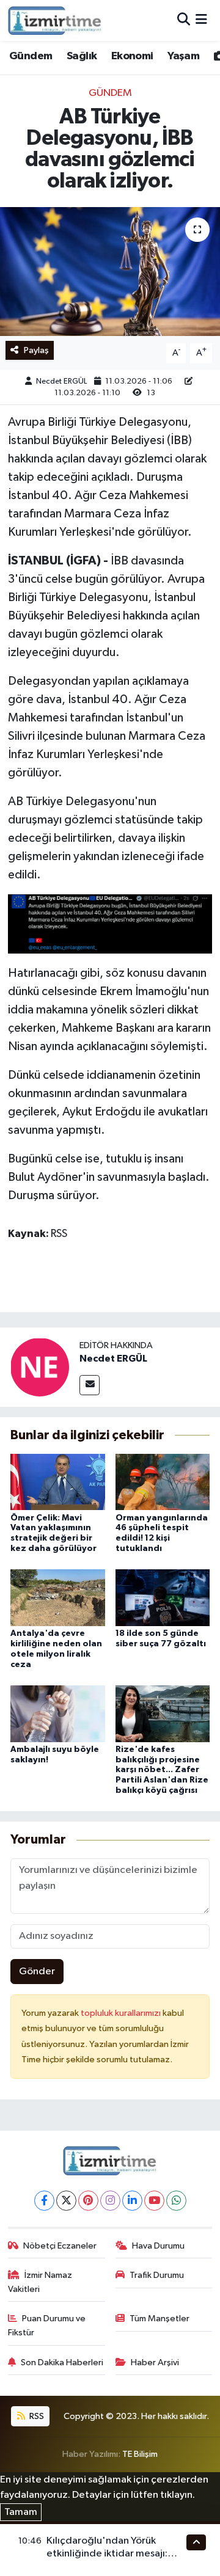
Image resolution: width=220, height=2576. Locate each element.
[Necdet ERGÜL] (40, 1367)
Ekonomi (132, 56)
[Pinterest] (88, 2201)
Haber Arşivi (155, 2363)
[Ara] (184, 20)
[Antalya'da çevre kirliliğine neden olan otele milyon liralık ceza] (58, 1598)
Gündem (31, 56)
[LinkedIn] (132, 2201)
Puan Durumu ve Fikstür (47, 2325)
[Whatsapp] (176, 2201)
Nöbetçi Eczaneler (60, 2246)
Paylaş (36, 350)
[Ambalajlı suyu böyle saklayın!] (58, 1713)
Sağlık (82, 56)
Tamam (21, 2512)
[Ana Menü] (201, 20)
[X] (66, 2201)
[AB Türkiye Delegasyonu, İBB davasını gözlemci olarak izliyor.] (110, 272)
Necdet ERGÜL (61, 381)
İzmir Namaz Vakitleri (40, 2282)
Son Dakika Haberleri (62, 2363)
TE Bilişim (140, 2454)
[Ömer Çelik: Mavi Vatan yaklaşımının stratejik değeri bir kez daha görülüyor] (58, 1482)
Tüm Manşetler (159, 2319)
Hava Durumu (158, 2246)
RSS (36, 2416)
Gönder (37, 1972)
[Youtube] (154, 2201)
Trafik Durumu (157, 2275)
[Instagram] (110, 2201)
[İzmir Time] (55, 20)
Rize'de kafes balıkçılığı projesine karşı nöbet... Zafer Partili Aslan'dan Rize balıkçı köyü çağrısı (162, 1770)
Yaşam (183, 56)
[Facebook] (44, 2201)
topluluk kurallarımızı (122, 2013)
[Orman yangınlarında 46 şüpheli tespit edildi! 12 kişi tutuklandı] (163, 1482)
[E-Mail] (90, 1385)
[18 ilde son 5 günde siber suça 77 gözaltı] (163, 1598)
